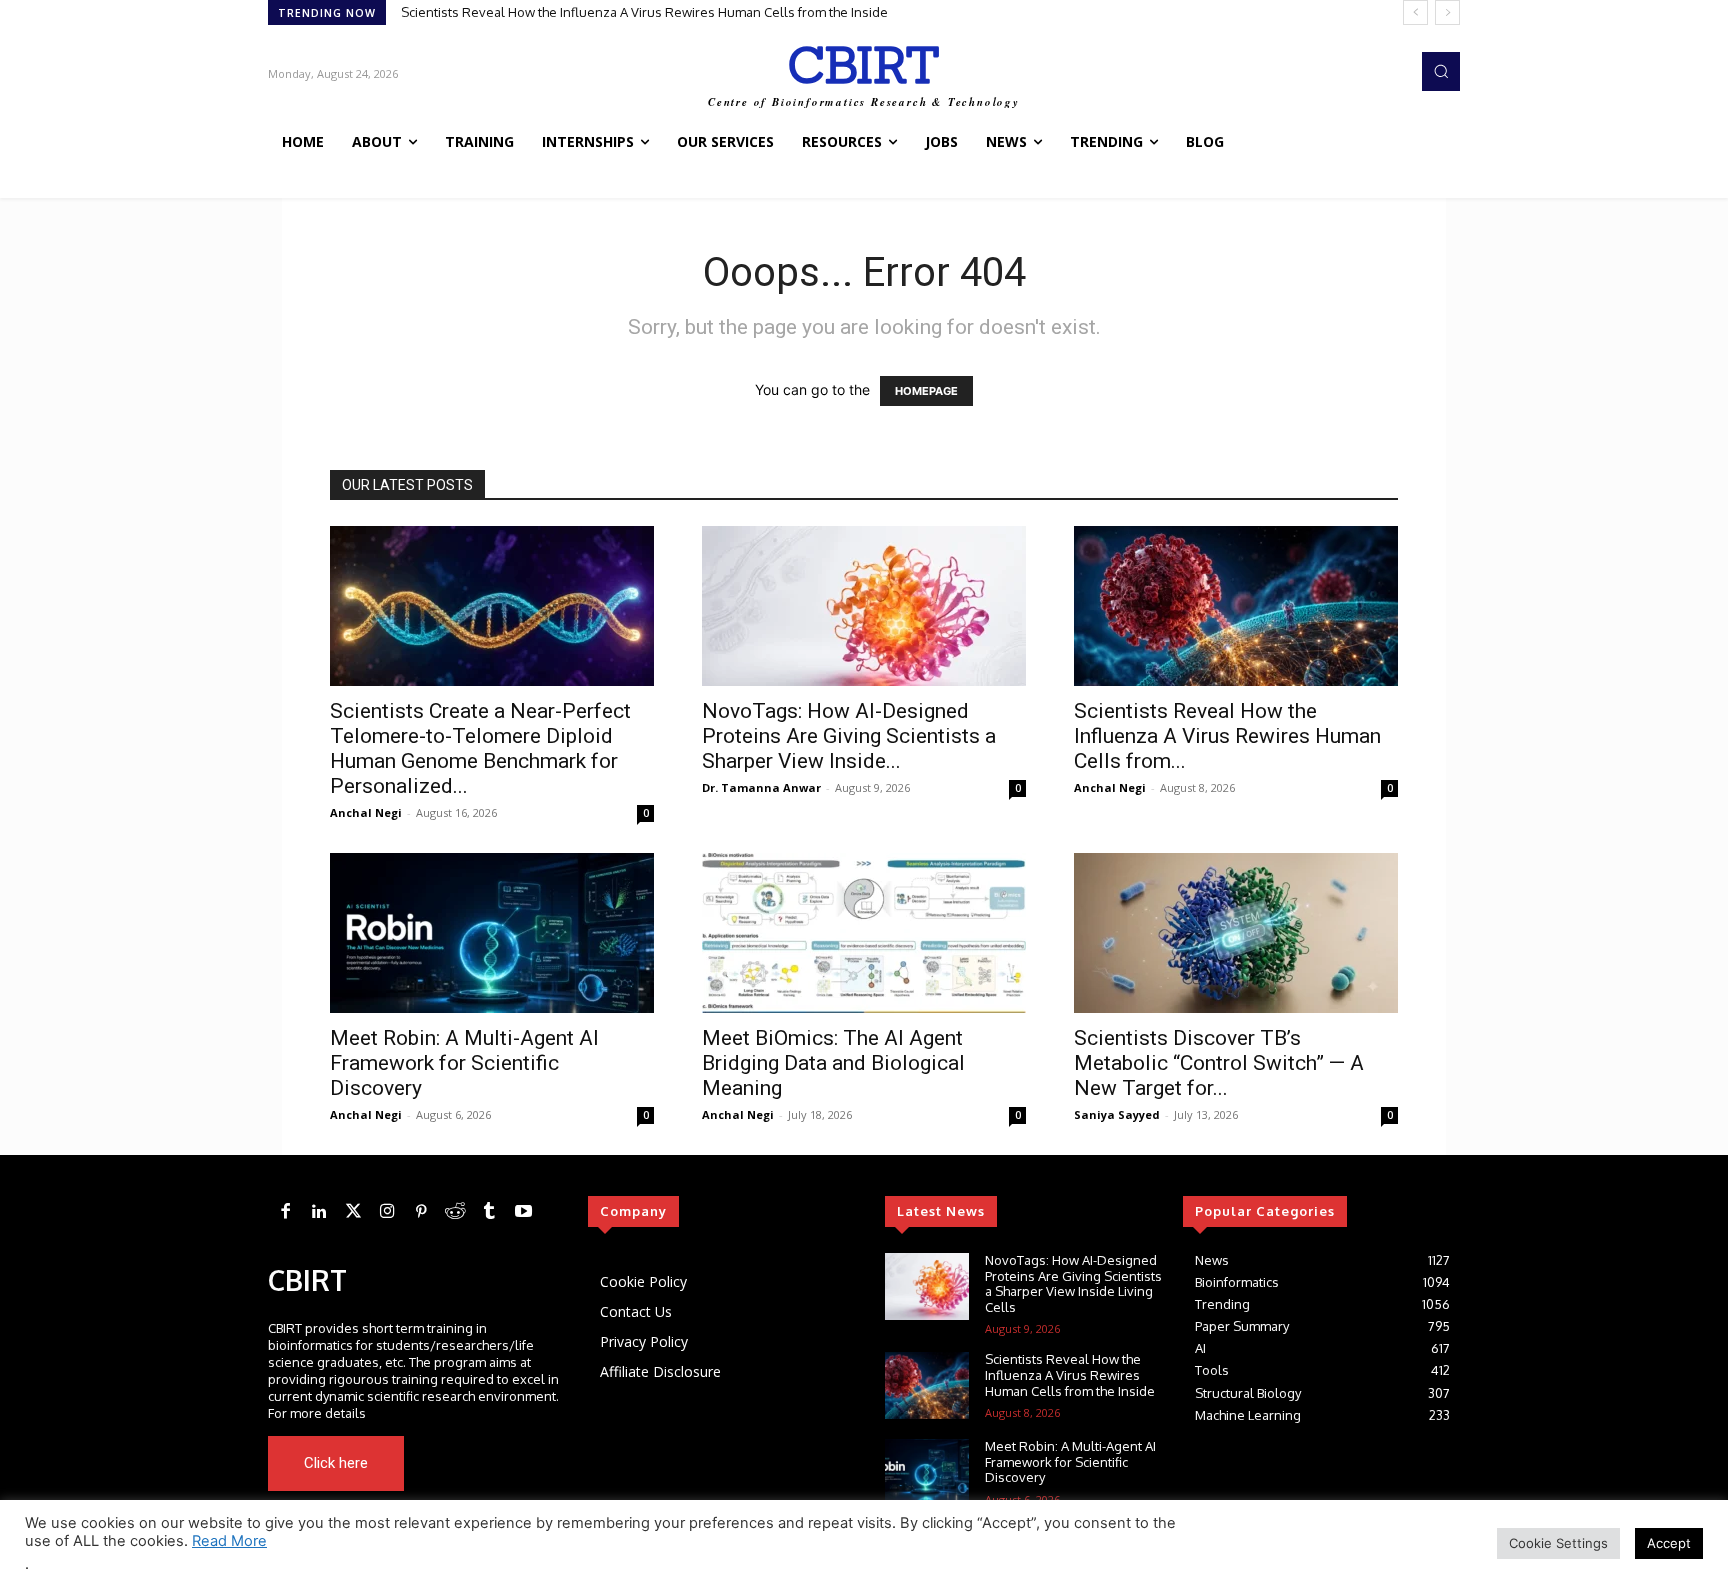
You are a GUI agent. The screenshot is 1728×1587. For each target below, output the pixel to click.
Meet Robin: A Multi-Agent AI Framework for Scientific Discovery (464, 1063)
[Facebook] (285, 1212)
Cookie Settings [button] (1558, 1543)
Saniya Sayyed (1117, 1114)
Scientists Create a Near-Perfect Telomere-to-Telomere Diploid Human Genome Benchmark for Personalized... (480, 748)
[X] (502, 1463)
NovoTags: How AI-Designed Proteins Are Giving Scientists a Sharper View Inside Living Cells (1073, 1283)
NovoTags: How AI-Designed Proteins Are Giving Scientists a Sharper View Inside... (849, 736)
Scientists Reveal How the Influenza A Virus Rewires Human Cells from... (1227, 736)
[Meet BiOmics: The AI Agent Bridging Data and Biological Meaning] (864, 933)
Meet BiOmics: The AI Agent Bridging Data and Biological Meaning (833, 1063)
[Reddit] (455, 1212)
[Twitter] (353, 1212)
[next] (1447, 12)
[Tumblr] (489, 1212)
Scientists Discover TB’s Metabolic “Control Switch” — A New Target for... (1219, 1063)
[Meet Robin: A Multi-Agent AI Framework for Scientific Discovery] (492, 933)
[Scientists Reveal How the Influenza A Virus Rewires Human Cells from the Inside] (1236, 606)
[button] (1441, 71)
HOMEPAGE (926, 391)
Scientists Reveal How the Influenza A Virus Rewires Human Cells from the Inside (644, 12)
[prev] (1415, 12)
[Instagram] (387, 1212)
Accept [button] (1669, 1543)
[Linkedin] (319, 1212)
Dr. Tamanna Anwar (761, 787)
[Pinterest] (421, 1212)
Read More (229, 1541)
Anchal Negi (366, 812)
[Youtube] (530, 1463)
